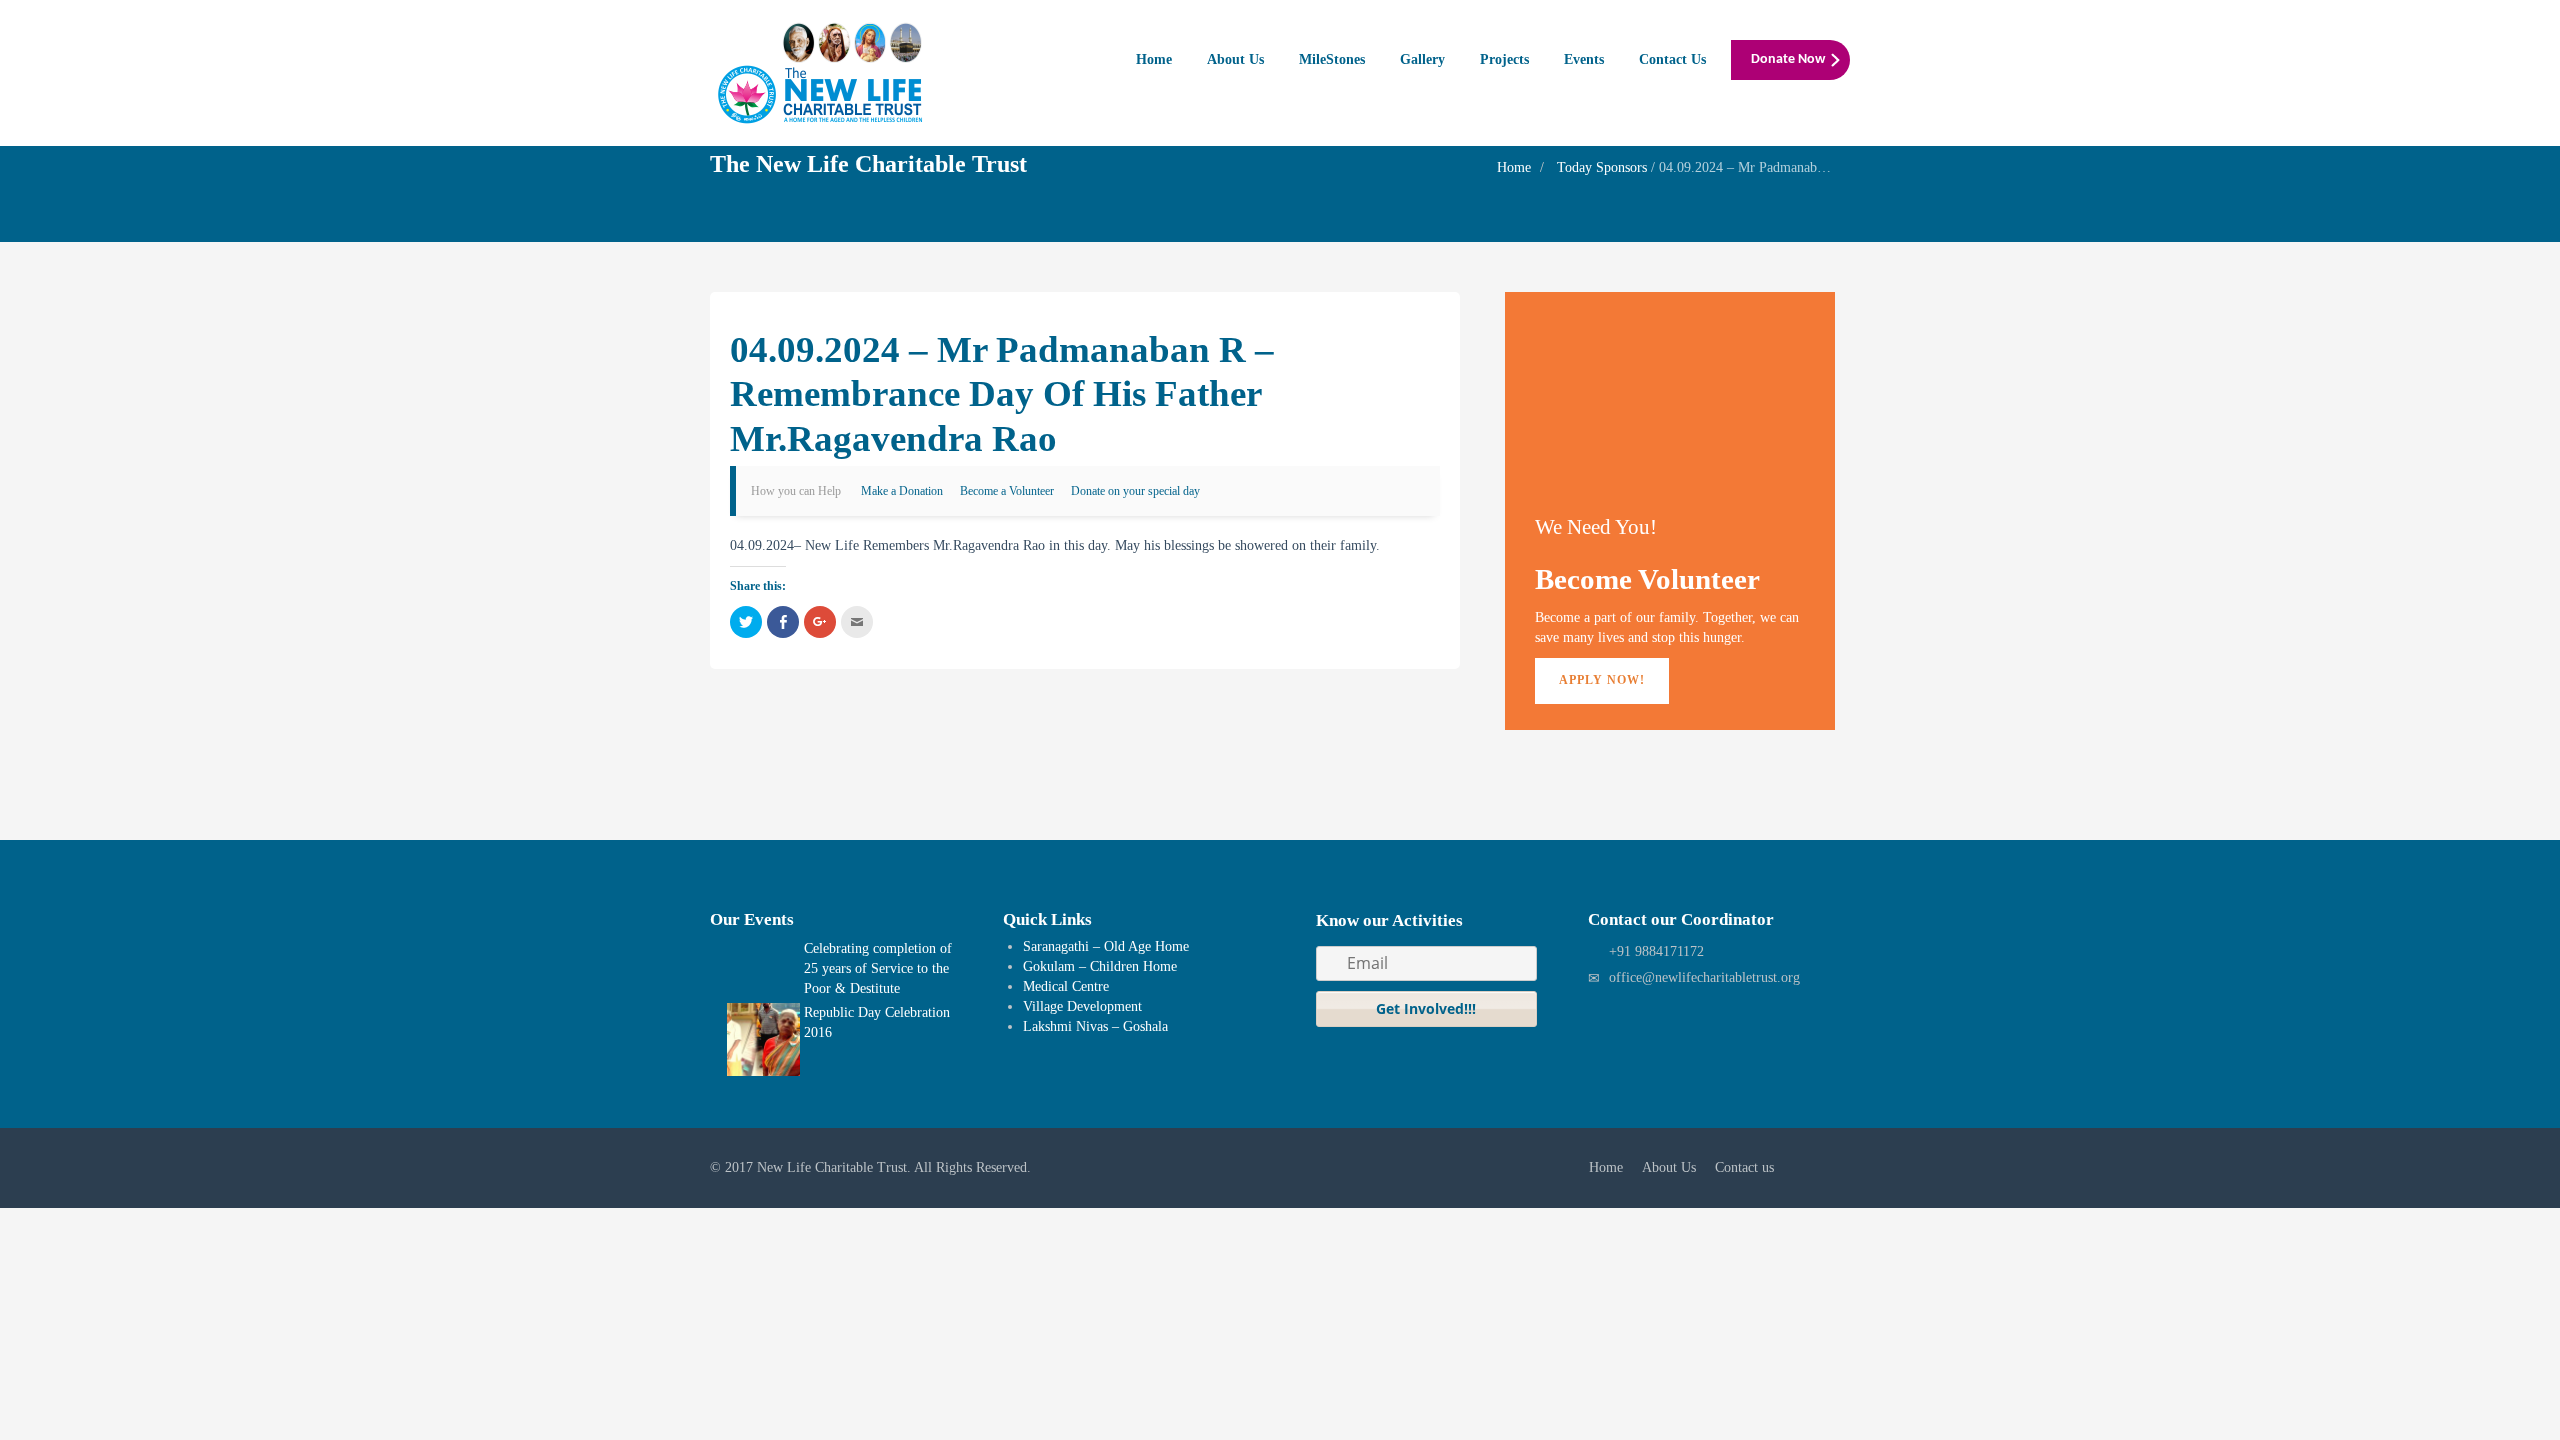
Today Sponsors (1602, 167)
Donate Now (1788, 59)
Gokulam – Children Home (1100, 966)
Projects (1504, 59)
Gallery (1422, 59)
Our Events (752, 919)
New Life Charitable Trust (832, 1167)
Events (1584, 59)
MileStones (1332, 59)
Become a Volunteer (1007, 491)
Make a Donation (902, 491)
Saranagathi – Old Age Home (1106, 946)
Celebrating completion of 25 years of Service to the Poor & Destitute (878, 968)
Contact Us (1672, 59)
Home (1154, 59)
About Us (1235, 59)
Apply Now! (1602, 680)
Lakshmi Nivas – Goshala (1095, 1026)
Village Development (1082, 1006)
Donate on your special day (1135, 491)
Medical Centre (1066, 986)
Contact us (1744, 1167)
